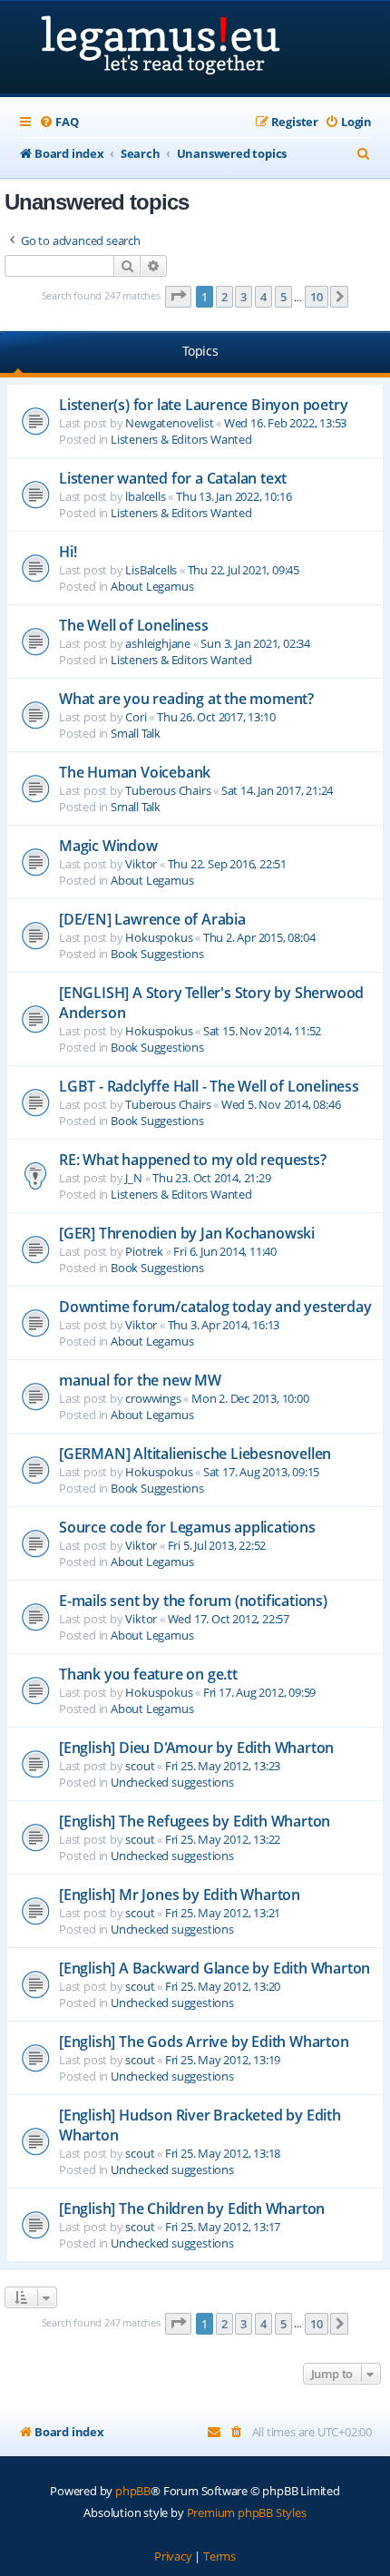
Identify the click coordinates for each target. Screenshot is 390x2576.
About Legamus (152, 586)
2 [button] (224, 297)
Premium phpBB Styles (247, 2512)
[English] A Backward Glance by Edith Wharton (214, 1968)
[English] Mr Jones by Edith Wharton (180, 1895)
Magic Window (108, 846)
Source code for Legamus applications (187, 1527)
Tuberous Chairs (168, 790)
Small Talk (136, 733)
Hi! (68, 552)
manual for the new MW (140, 1380)
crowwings (153, 1398)
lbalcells (145, 496)
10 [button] (317, 297)
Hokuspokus (159, 937)
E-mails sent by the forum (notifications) (193, 1601)
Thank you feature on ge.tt (148, 1674)
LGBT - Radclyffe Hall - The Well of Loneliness (209, 1086)
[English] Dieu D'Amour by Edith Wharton (196, 1748)
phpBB (133, 2491)
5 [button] (283, 297)
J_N (133, 1178)
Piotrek (144, 1251)
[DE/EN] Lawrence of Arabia (152, 919)
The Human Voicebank (135, 772)
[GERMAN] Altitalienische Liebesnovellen (195, 1454)
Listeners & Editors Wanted (181, 439)
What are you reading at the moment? (186, 699)
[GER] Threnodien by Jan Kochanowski (187, 1233)
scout (140, 1766)
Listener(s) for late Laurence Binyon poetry (203, 405)
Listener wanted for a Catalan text (173, 478)
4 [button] (263, 297)
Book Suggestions (157, 954)
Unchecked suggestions (172, 1782)
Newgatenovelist (169, 423)
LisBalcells (151, 570)
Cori (136, 717)
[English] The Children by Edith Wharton (192, 2209)
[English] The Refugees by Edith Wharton (195, 1821)
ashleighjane (158, 643)
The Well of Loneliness (134, 625)
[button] (179, 297)
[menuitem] (58, 122)
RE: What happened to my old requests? (193, 1160)
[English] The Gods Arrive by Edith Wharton (204, 2042)
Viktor (141, 864)
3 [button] (244, 297)
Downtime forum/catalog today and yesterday (215, 1307)
